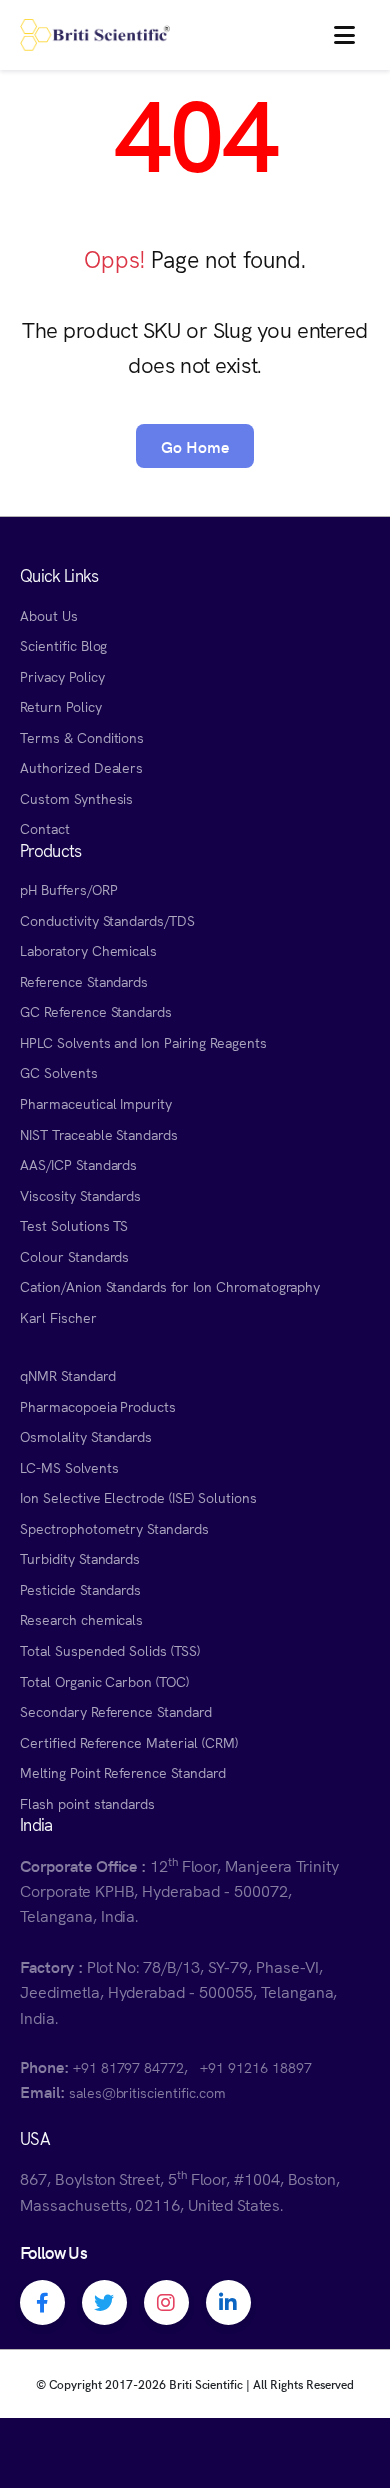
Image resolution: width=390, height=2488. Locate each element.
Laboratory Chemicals (88, 950)
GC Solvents (59, 1072)
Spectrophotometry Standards (114, 1528)
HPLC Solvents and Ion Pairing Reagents (143, 1042)
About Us (49, 615)
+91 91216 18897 (255, 2067)
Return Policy (61, 706)
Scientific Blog (63, 645)
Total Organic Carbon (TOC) (104, 1681)
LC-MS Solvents (69, 1467)
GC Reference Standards (96, 1011)
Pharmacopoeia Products (98, 1406)
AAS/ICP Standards (78, 1164)
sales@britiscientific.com (147, 2092)
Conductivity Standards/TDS (107, 920)
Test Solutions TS (74, 1225)
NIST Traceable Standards (99, 1134)
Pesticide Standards (80, 1589)
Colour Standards (74, 1256)
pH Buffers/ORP (68, 889)
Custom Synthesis (76, 798)
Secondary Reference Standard (116, 1711)
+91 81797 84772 (128, 2067)
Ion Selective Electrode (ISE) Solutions (138, 1497)
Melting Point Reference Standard (123, 1772)
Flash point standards (87, 1803)
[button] (344, 35)
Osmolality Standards (86, 1436)
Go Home (195, 446)
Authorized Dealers (81, 767)
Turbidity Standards (80, 1558)
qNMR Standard (68, 1375)
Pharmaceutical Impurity (96, 1103)
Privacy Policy (62, 676)
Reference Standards (84, 981)
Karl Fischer (58, 1317)
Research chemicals (81, 1619)
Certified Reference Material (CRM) (129, 1742)
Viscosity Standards (80, 1195)
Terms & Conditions (82, 737)
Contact (45, 828)
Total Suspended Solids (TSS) (110, 1650)
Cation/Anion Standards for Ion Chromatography (170, 1286)
